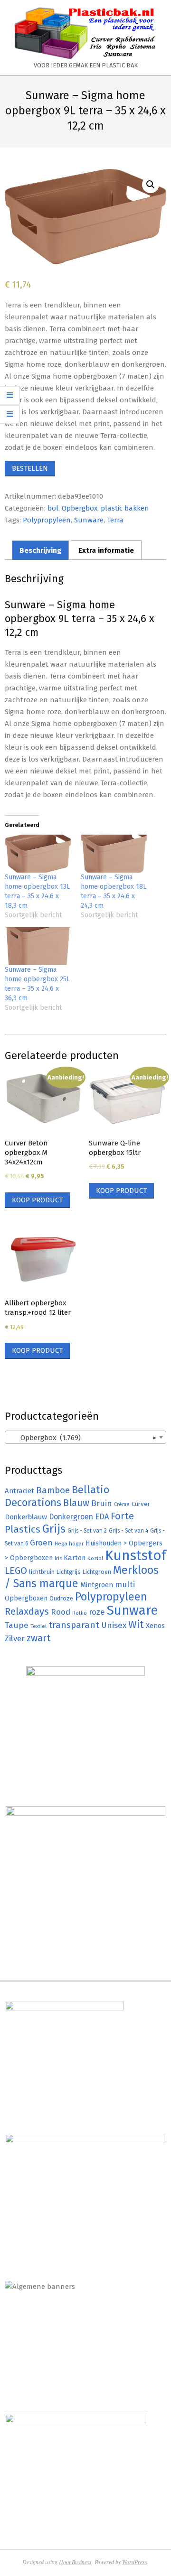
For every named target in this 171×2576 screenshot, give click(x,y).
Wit (136, 1625)
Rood (61, 1612)
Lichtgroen (97, 1572)
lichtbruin (42, 1572)
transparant (74, 1625)
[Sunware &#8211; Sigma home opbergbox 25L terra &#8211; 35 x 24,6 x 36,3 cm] (38, 946)
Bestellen (30, 468)
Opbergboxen (26, 1598)
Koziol (95, 1558)
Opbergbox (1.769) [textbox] (83, 1438)
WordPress (135, 2562)
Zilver (15, 1638)
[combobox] (85, 1437)
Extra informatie (106, 550)
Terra (115, 520)
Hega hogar (69, 1544)
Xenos (155, 1626)
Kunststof (136, 1556)
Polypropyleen (47, 520)
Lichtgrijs (69, 1572)
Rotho (80, 1613)
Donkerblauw (26, 1517)
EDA (102, 1517)
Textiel (38, 1626)
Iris (58, 1558)
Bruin (102, 1503)
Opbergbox (80, 508)
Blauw (76, 1503)
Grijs (54, 1529)
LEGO (16, 1571)
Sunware (89, 520)
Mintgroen (97, 1585)
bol (53, 508)
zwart (38, 1638)
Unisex (114, 1625)
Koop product (37, 1200)
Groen (41, 1543)
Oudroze (61, 1598)
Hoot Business (75, 2562)
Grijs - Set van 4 (128, 1531)
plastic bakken (125, 508)
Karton (75, 1558)
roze (97, 1612)
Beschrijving (40, 550)
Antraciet (19, 1491)
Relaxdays (27, 1611)
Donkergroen (71, 1517)
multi (125, 1584)
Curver (141, 1504)
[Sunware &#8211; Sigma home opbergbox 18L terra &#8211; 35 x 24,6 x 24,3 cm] (114, 854)
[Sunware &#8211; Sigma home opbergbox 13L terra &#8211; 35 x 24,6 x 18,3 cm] (38, 854)
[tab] (40, 550)
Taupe (17, 1625)
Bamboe (53, 1490)
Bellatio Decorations (57, 1496)
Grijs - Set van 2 (87, 1531)
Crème (122, 1504)
